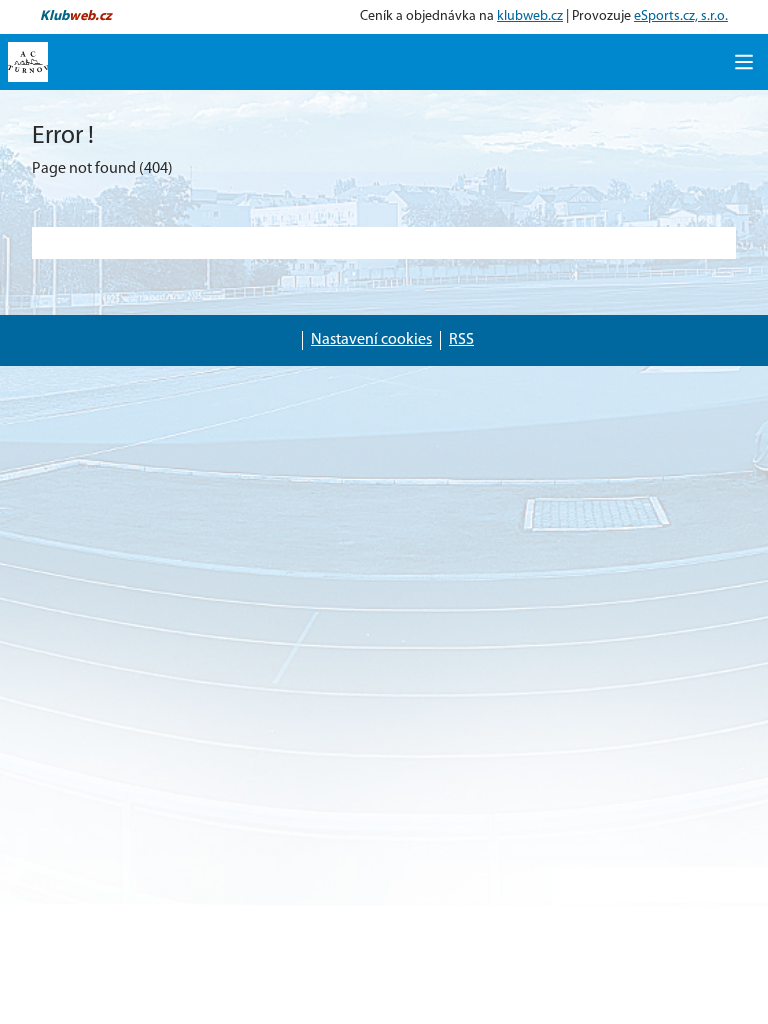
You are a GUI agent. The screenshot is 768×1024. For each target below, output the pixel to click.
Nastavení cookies (371, 340)
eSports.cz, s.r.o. (681, 16)
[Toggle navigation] (744, 62)
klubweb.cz (530, 16)
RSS (461, 340)
